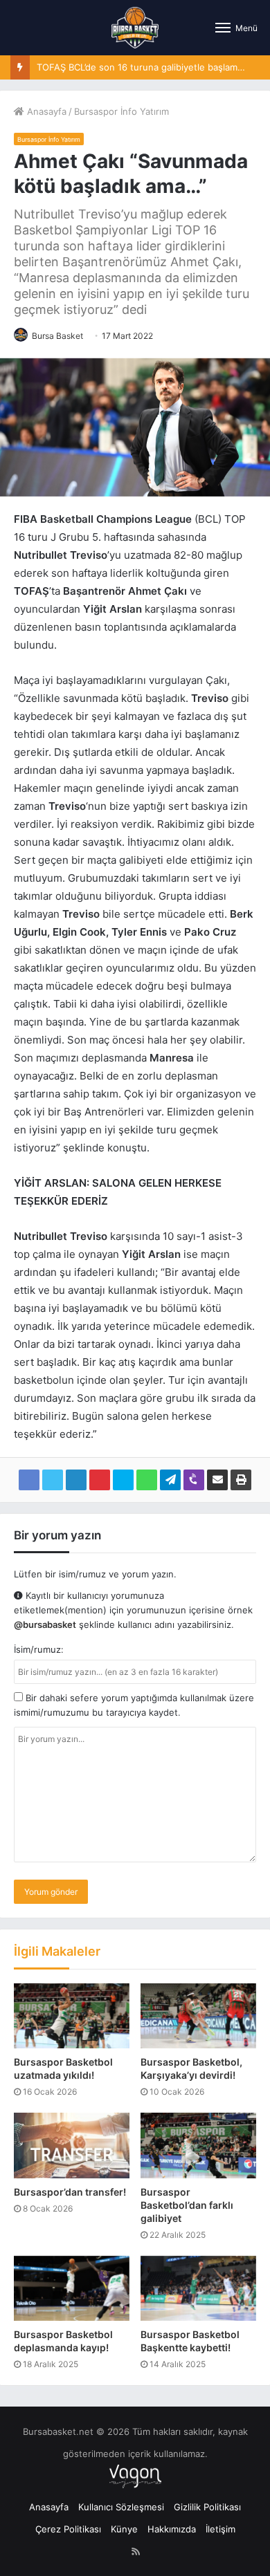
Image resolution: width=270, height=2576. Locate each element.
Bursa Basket (57, 336)
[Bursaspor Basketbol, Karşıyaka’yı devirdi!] (198, 2016)
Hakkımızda (172, 2529)
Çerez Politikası (68, 2529)
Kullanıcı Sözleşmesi (121, 2507)
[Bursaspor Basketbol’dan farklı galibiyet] (198, 2145)
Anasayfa (45, 111)
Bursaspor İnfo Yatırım (121, 111)
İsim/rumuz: (39, 1649)
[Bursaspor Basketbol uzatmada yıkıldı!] (72, 2016)
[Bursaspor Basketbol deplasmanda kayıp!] (72, 2288)
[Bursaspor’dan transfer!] (72, 2145)
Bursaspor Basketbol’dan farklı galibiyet (187, 2205)
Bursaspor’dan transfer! (70, 2192)
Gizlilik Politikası (207, 2507)
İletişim (220, 2529)
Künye (124, 2529)
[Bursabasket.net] (135, 28)
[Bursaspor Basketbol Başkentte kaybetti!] (198, 2288)
